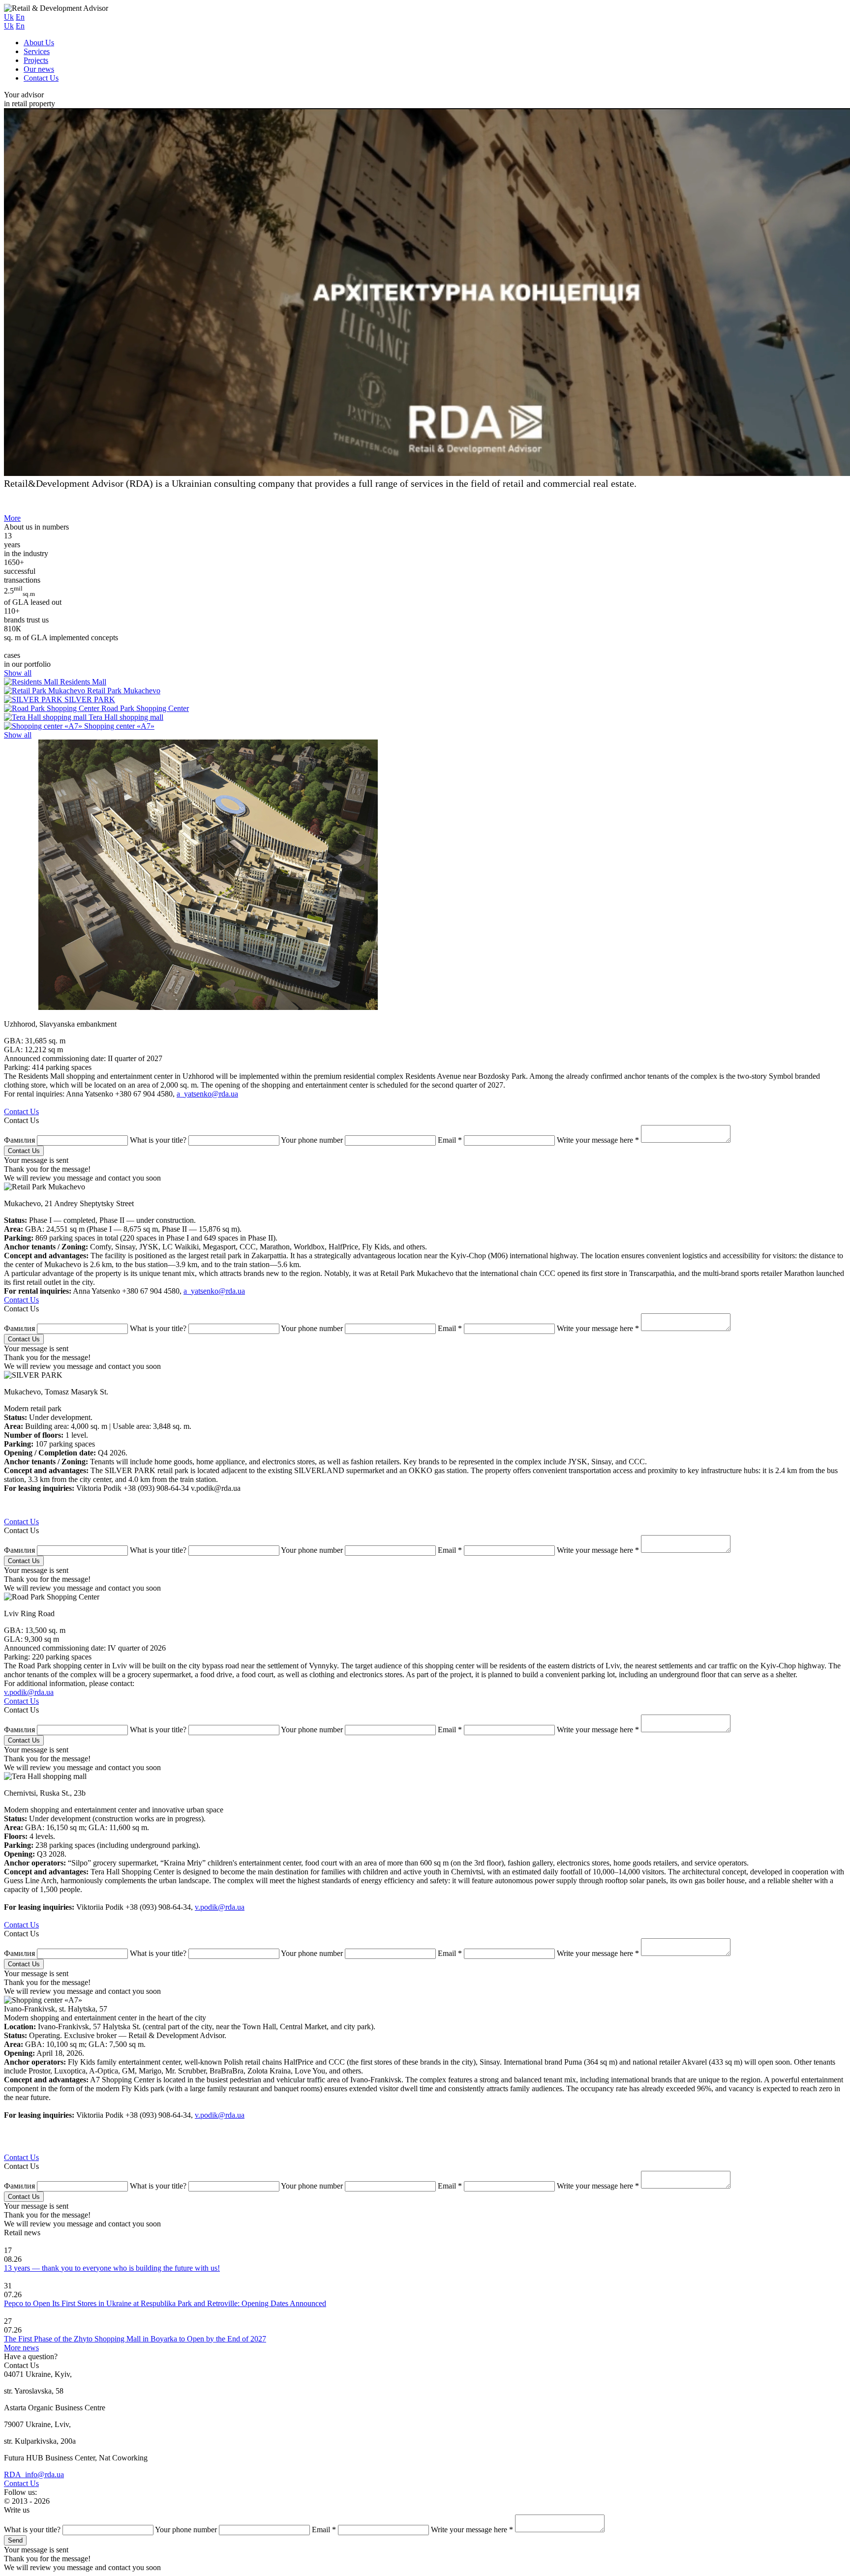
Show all (18, 673)
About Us (39, 43)
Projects (36, 60)
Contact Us (41, 78)
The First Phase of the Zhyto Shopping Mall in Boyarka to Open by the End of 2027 (135, 2339)
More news (21, 2348)
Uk (9, 17)
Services (37, 51)
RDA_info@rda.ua (34, 2474)
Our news (39, 69)
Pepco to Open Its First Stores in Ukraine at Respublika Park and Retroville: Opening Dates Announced (165, 2303)
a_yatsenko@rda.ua (207, 1094)
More (12, 518)
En (20, 17)
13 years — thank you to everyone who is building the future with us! (112, 2268)
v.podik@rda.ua (29, 1692)
